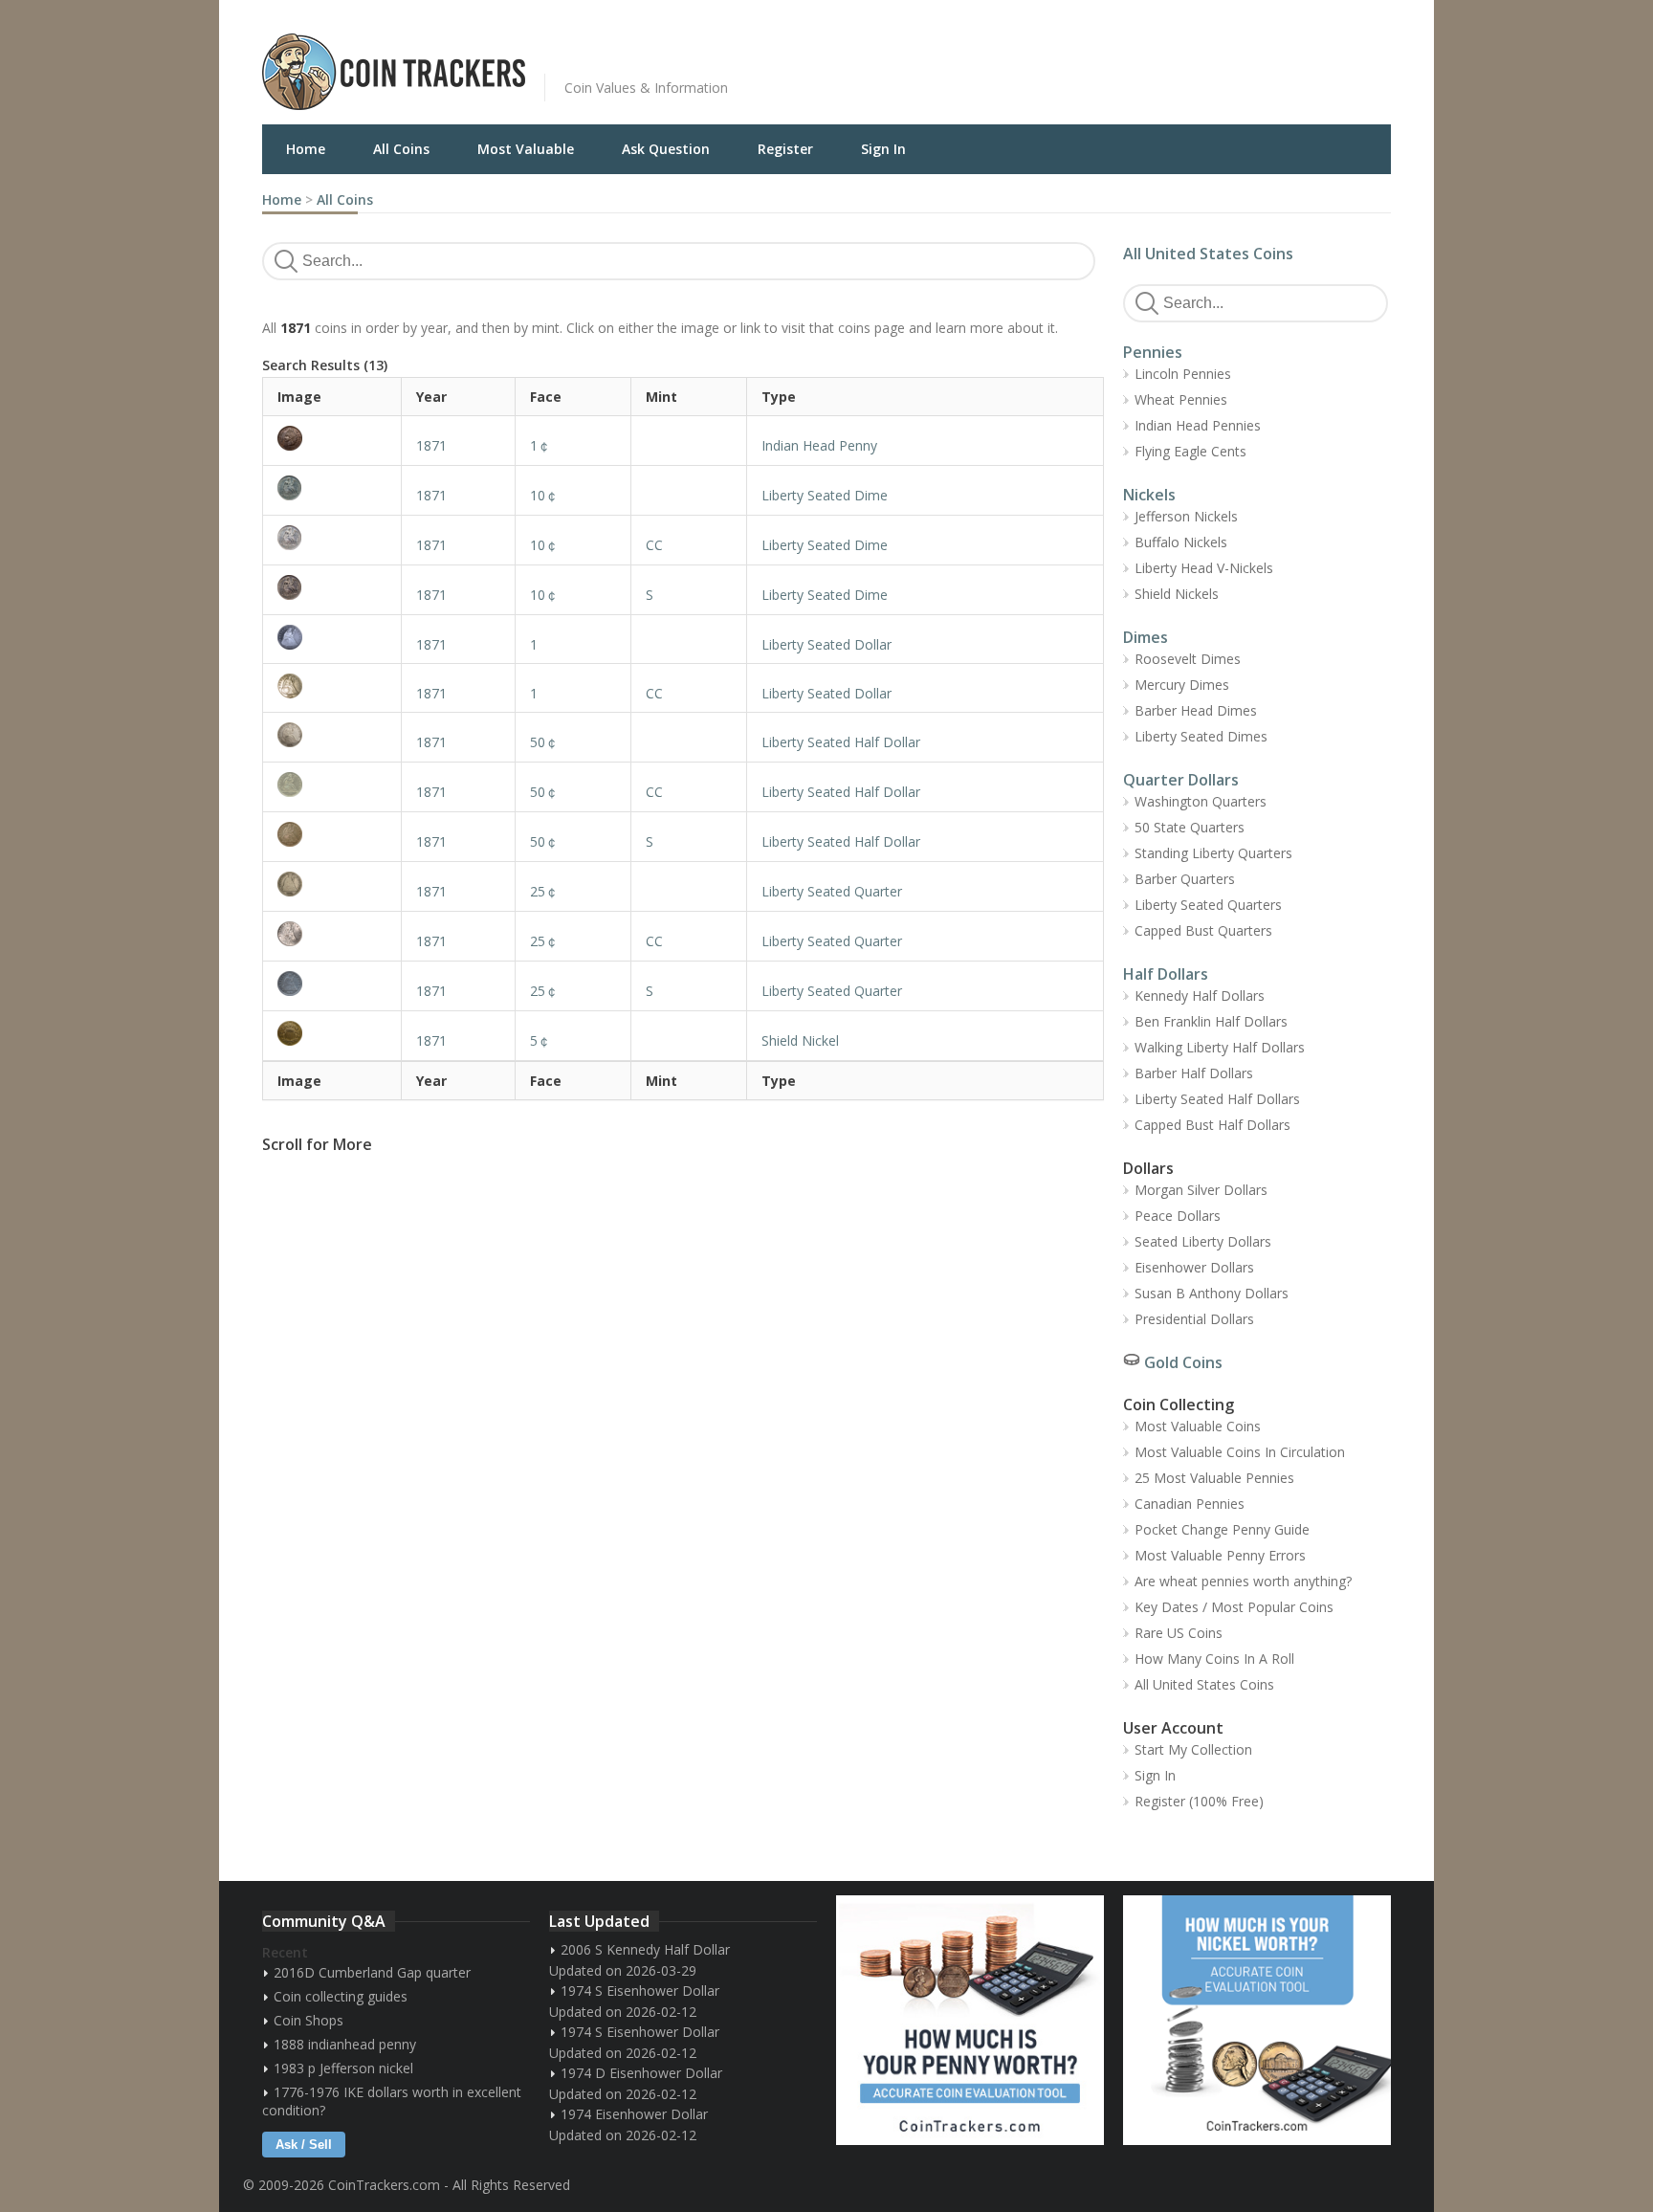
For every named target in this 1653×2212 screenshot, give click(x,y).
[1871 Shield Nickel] (332, 1033)
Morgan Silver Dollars (1201, 1190)
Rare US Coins (1179, 1633)
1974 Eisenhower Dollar (634, 2114)
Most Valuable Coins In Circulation (1240, 1452)
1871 (431, 445)
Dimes (1146, 637)
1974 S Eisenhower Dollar (640, 1991)
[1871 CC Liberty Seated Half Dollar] (332, 785)
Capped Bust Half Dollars (1212, 1125)
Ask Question (666, 149)
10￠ (544, 495)
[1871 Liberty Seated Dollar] (332, 637)
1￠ (540, 445)
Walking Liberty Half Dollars (1220, 1047)
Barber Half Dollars (1194, 1073)
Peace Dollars (1178, 1216)
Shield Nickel (800, 1040)
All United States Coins (1208, 254)
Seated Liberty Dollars (1203, 1241)
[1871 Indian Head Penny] (332, 438)
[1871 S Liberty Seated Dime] (332, 587)
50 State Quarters (1190, 827)
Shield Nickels (1177, 594)
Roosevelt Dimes (1188, 659)
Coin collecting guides (341, 1996)
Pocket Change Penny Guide (1222, 1529)
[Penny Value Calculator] (970, 2020)
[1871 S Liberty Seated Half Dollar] (332, 834)
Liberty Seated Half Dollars (1217, 1099)
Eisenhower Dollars (1194, 1267)
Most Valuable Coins (1198, 1426)
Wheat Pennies (1181, 399)
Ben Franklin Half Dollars (1211, 1021)
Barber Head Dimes (1196, 710)
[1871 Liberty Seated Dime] (332, 488)
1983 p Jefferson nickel (343, 2068)
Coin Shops (309, 2020)
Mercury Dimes (1182, 685)
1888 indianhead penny (345, 2044)
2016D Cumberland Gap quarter (372, 1972)
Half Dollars (1166, 974)
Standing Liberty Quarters (1213, 853)
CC (654, 545)
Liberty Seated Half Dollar (841, 742)
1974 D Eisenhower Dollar (641, 2073)
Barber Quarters (1185, 879)
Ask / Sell (304, 2145)
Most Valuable (526, 149)
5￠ (540, 1040)
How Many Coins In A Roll (1214, 1659)
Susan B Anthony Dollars (1212, 1293)
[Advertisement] (1060, 57)
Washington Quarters (1201, 801)
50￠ (544, 742)
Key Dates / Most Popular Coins (1234, 1607)
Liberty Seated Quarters (1208, 905)
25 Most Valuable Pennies (1214, 1478)
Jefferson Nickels (1186, 516)
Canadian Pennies (1190, 1504)
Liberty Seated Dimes (1201, 736)
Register (785, 149)
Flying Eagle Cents (1190, 451)
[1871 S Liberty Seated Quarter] (332, 984)
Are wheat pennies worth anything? (1243, 1581)
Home (306, 149)
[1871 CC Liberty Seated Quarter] (332, 934)
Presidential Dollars (1194, 1319)
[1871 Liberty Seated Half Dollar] (332, 735)
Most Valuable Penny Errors (1220, 1555)
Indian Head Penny (819, 445)
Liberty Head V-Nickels (1204, 568)
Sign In (883, 149)
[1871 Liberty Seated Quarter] (332, 884)
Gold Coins (1183, 1362)
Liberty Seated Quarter (832, 891)
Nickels (1149, 495)
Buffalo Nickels (1181, 542)
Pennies (1153, 352)
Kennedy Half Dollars (1200, 995)
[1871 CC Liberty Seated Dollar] (332, 686)
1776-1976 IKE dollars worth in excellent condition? (392, 2101)
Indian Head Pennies (1198, 425)
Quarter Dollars (1181, 780)
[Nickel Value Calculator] (1257, 2020)
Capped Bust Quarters (1203, 930)
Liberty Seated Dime (825, 495)
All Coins (401, 149)
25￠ (544, 891)
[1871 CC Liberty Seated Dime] (332, 538)
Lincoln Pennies (1183, 374)
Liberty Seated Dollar (826, 644)
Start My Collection (1193, 1749)
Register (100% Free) (1199, 1801)
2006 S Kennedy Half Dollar (645, 1949)
